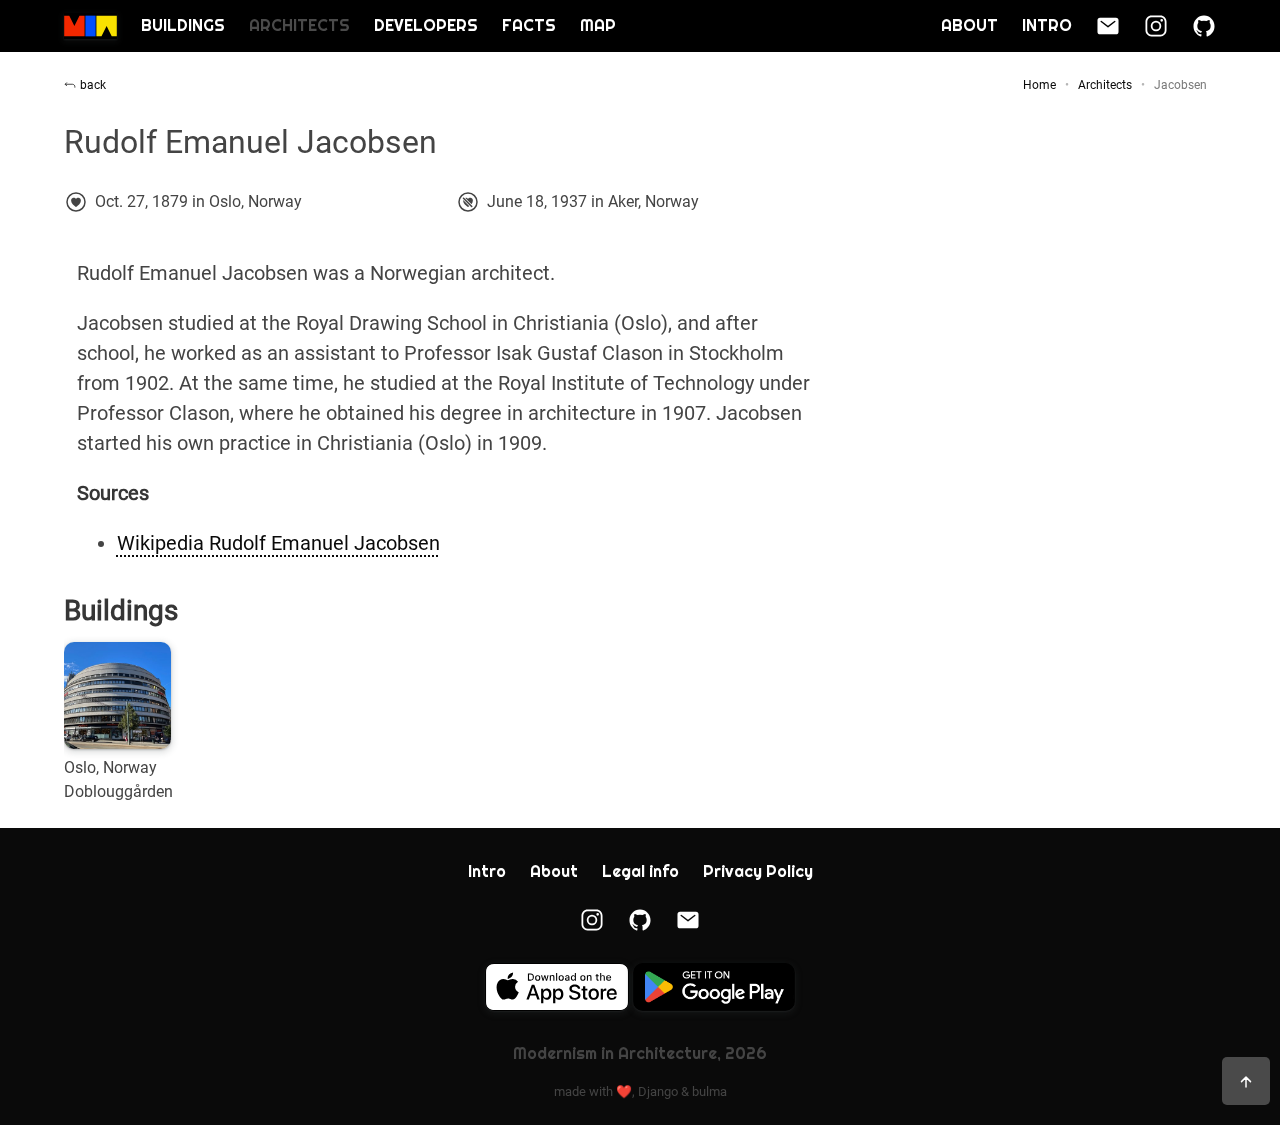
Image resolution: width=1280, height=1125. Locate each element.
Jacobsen (1180, 85)
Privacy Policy (758, 871)
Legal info (640, 871)
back (93, 85)
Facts (529, 25)
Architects (299, 25)
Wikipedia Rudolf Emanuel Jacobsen (278, 543)
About (969, 25)
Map (598, 25)
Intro (1047, 25)
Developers (426, 25)
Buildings (183, 25)
